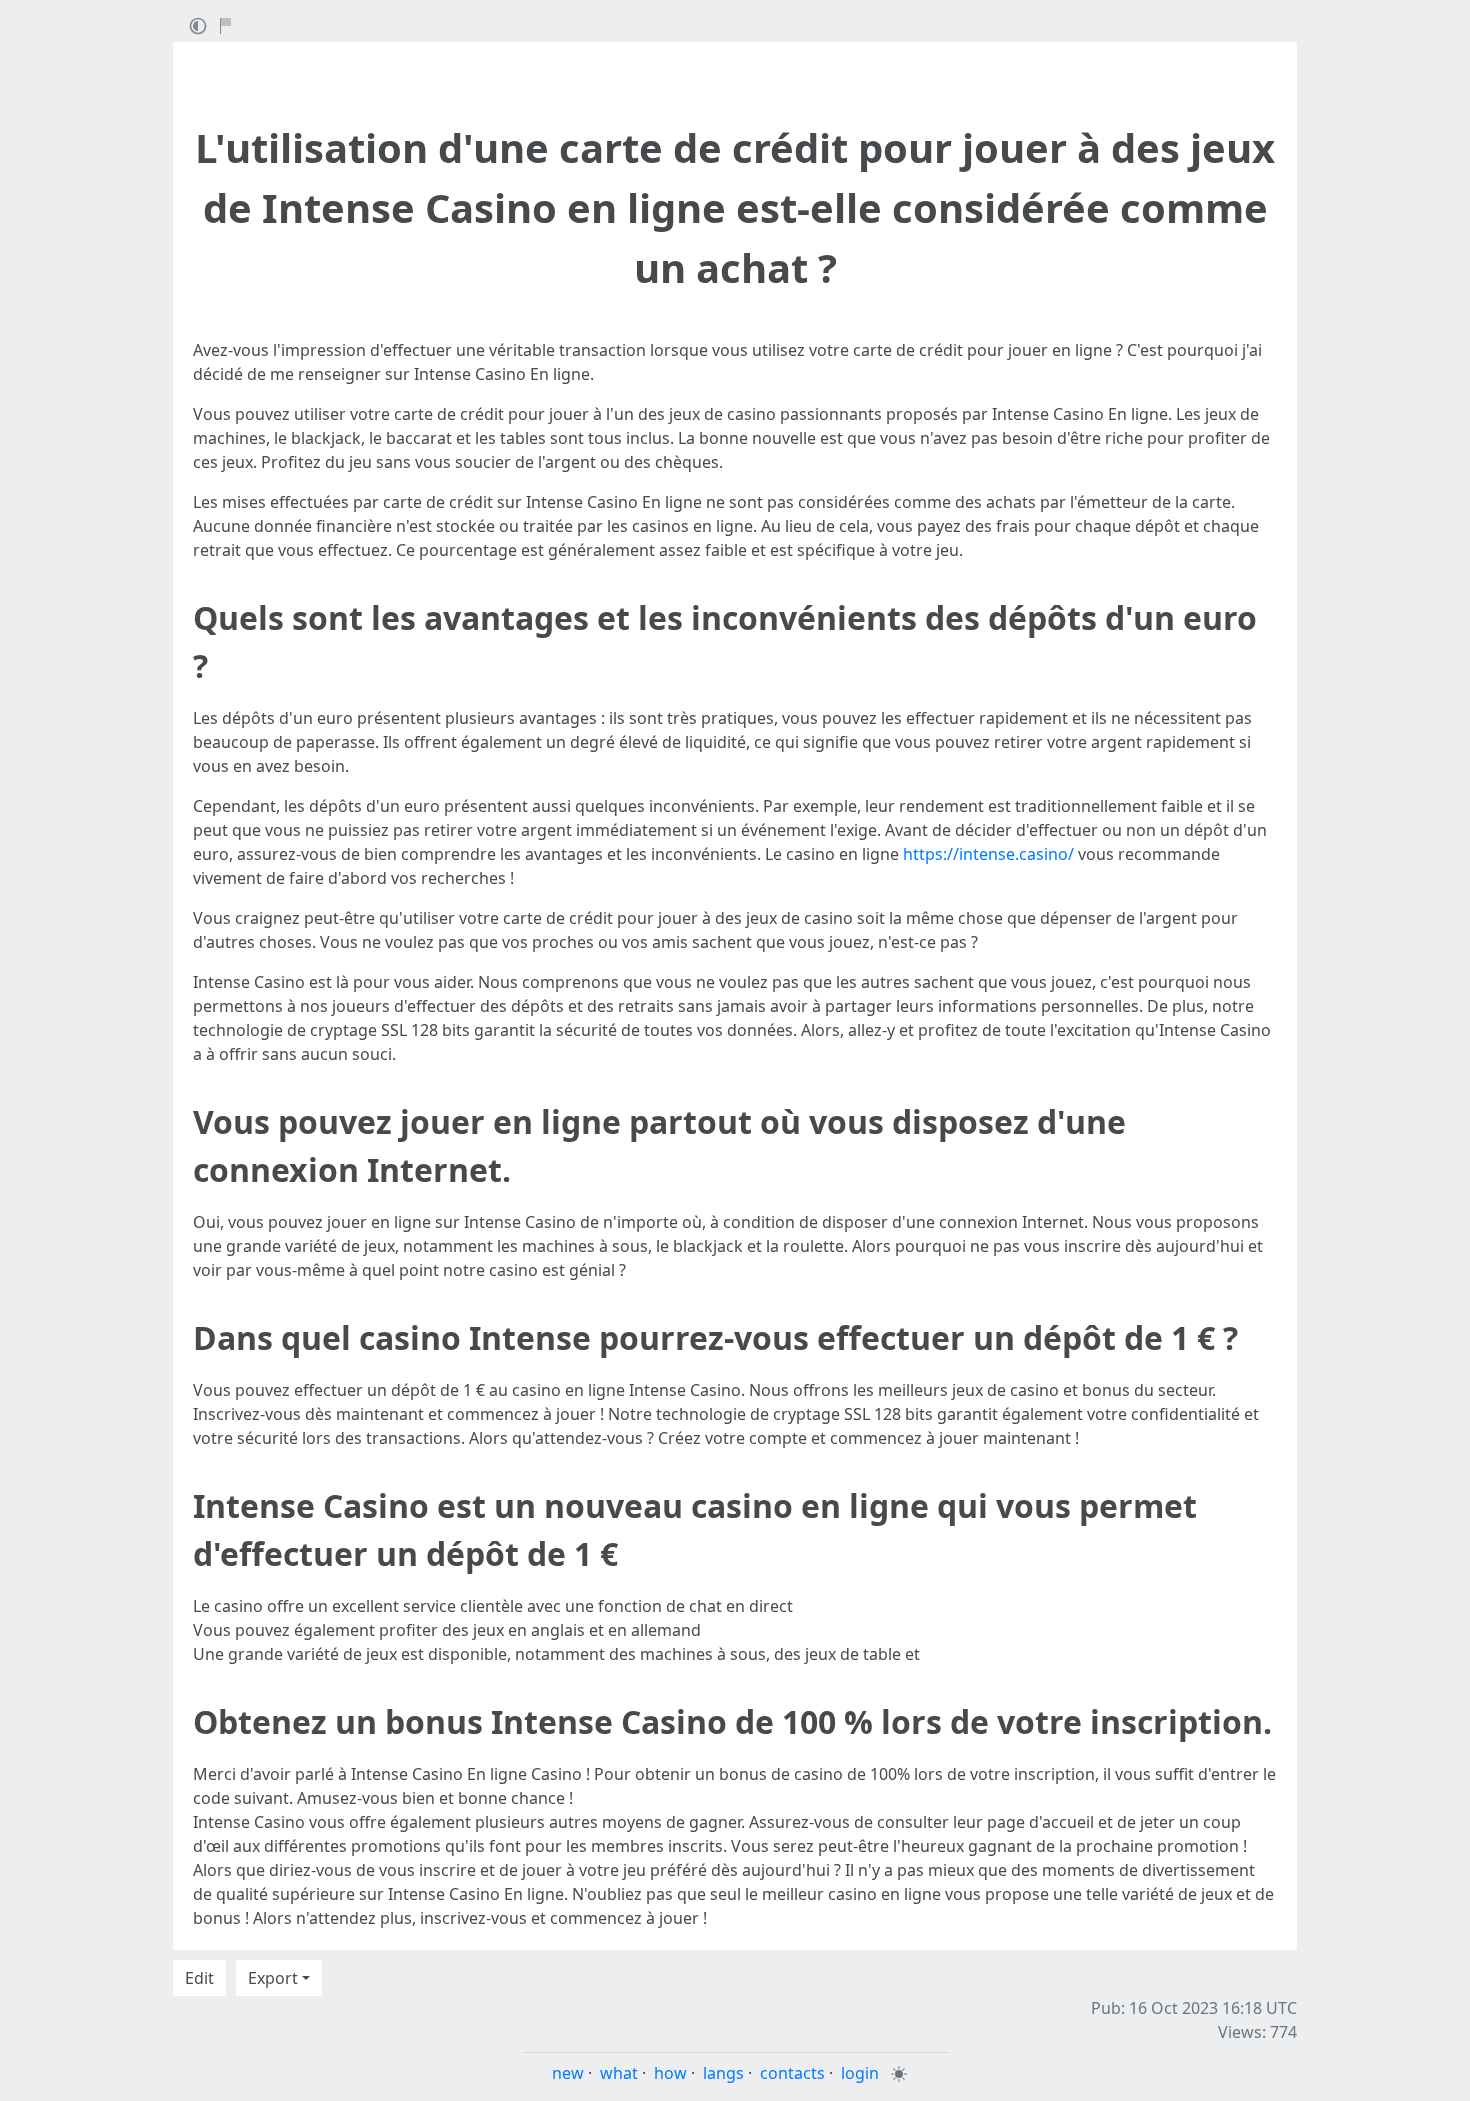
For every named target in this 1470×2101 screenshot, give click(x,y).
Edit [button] (199, 1978)
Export (273, 1978)
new (568, 2073)
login (860, 2073)
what (619, 2073)
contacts (792, 2073)
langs (723, 2073)
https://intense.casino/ (988, 854)
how (670, 2073)
